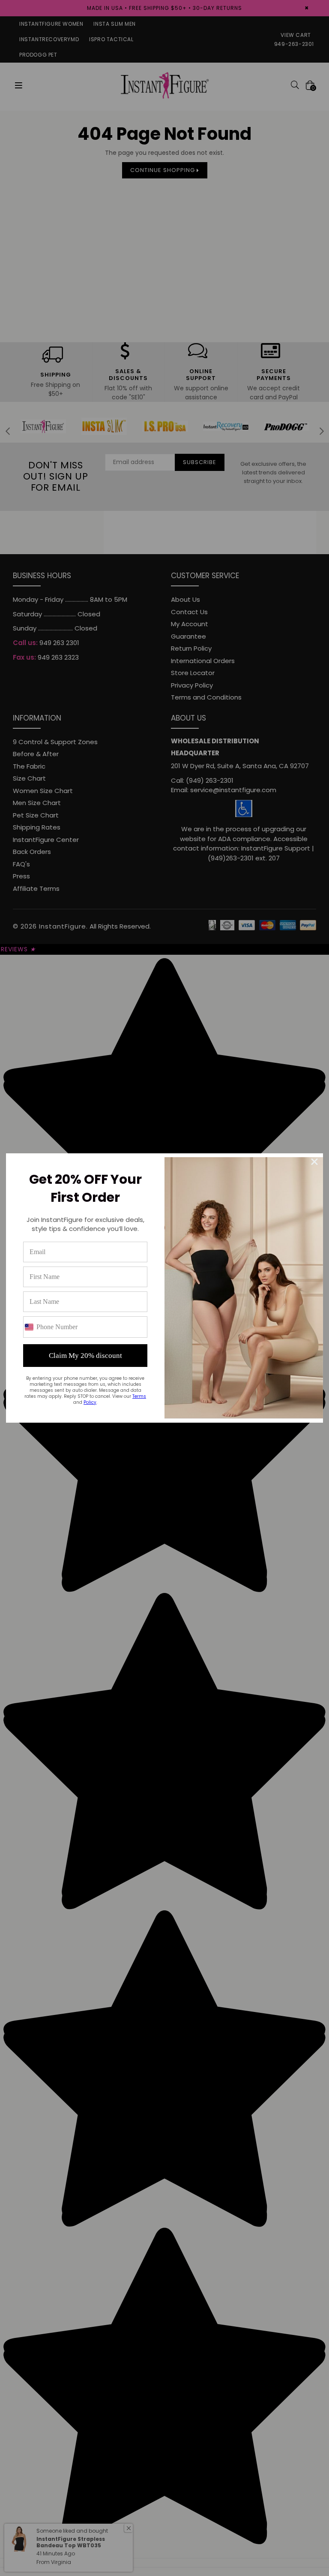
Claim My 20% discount (85, 1356)
